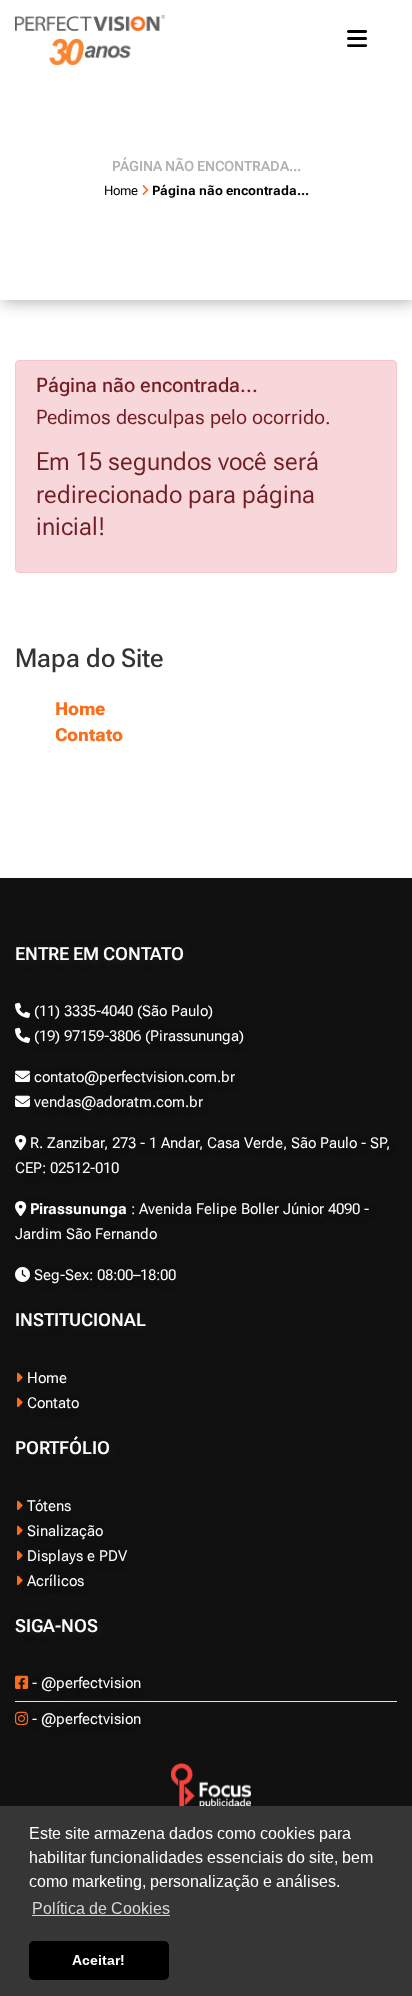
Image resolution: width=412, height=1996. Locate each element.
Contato (89, 734)
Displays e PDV (75, 1556)
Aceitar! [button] (98, 1960)
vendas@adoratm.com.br (116, 1102)
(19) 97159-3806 (85, 1036)
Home (80, 708)
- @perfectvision (84, 1683)
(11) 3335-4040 (83, 1011)
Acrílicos (53, 1581)
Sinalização (63, 1531)
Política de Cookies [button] (101, 1908)
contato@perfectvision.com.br (132, 1077)
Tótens (47, 1506)
